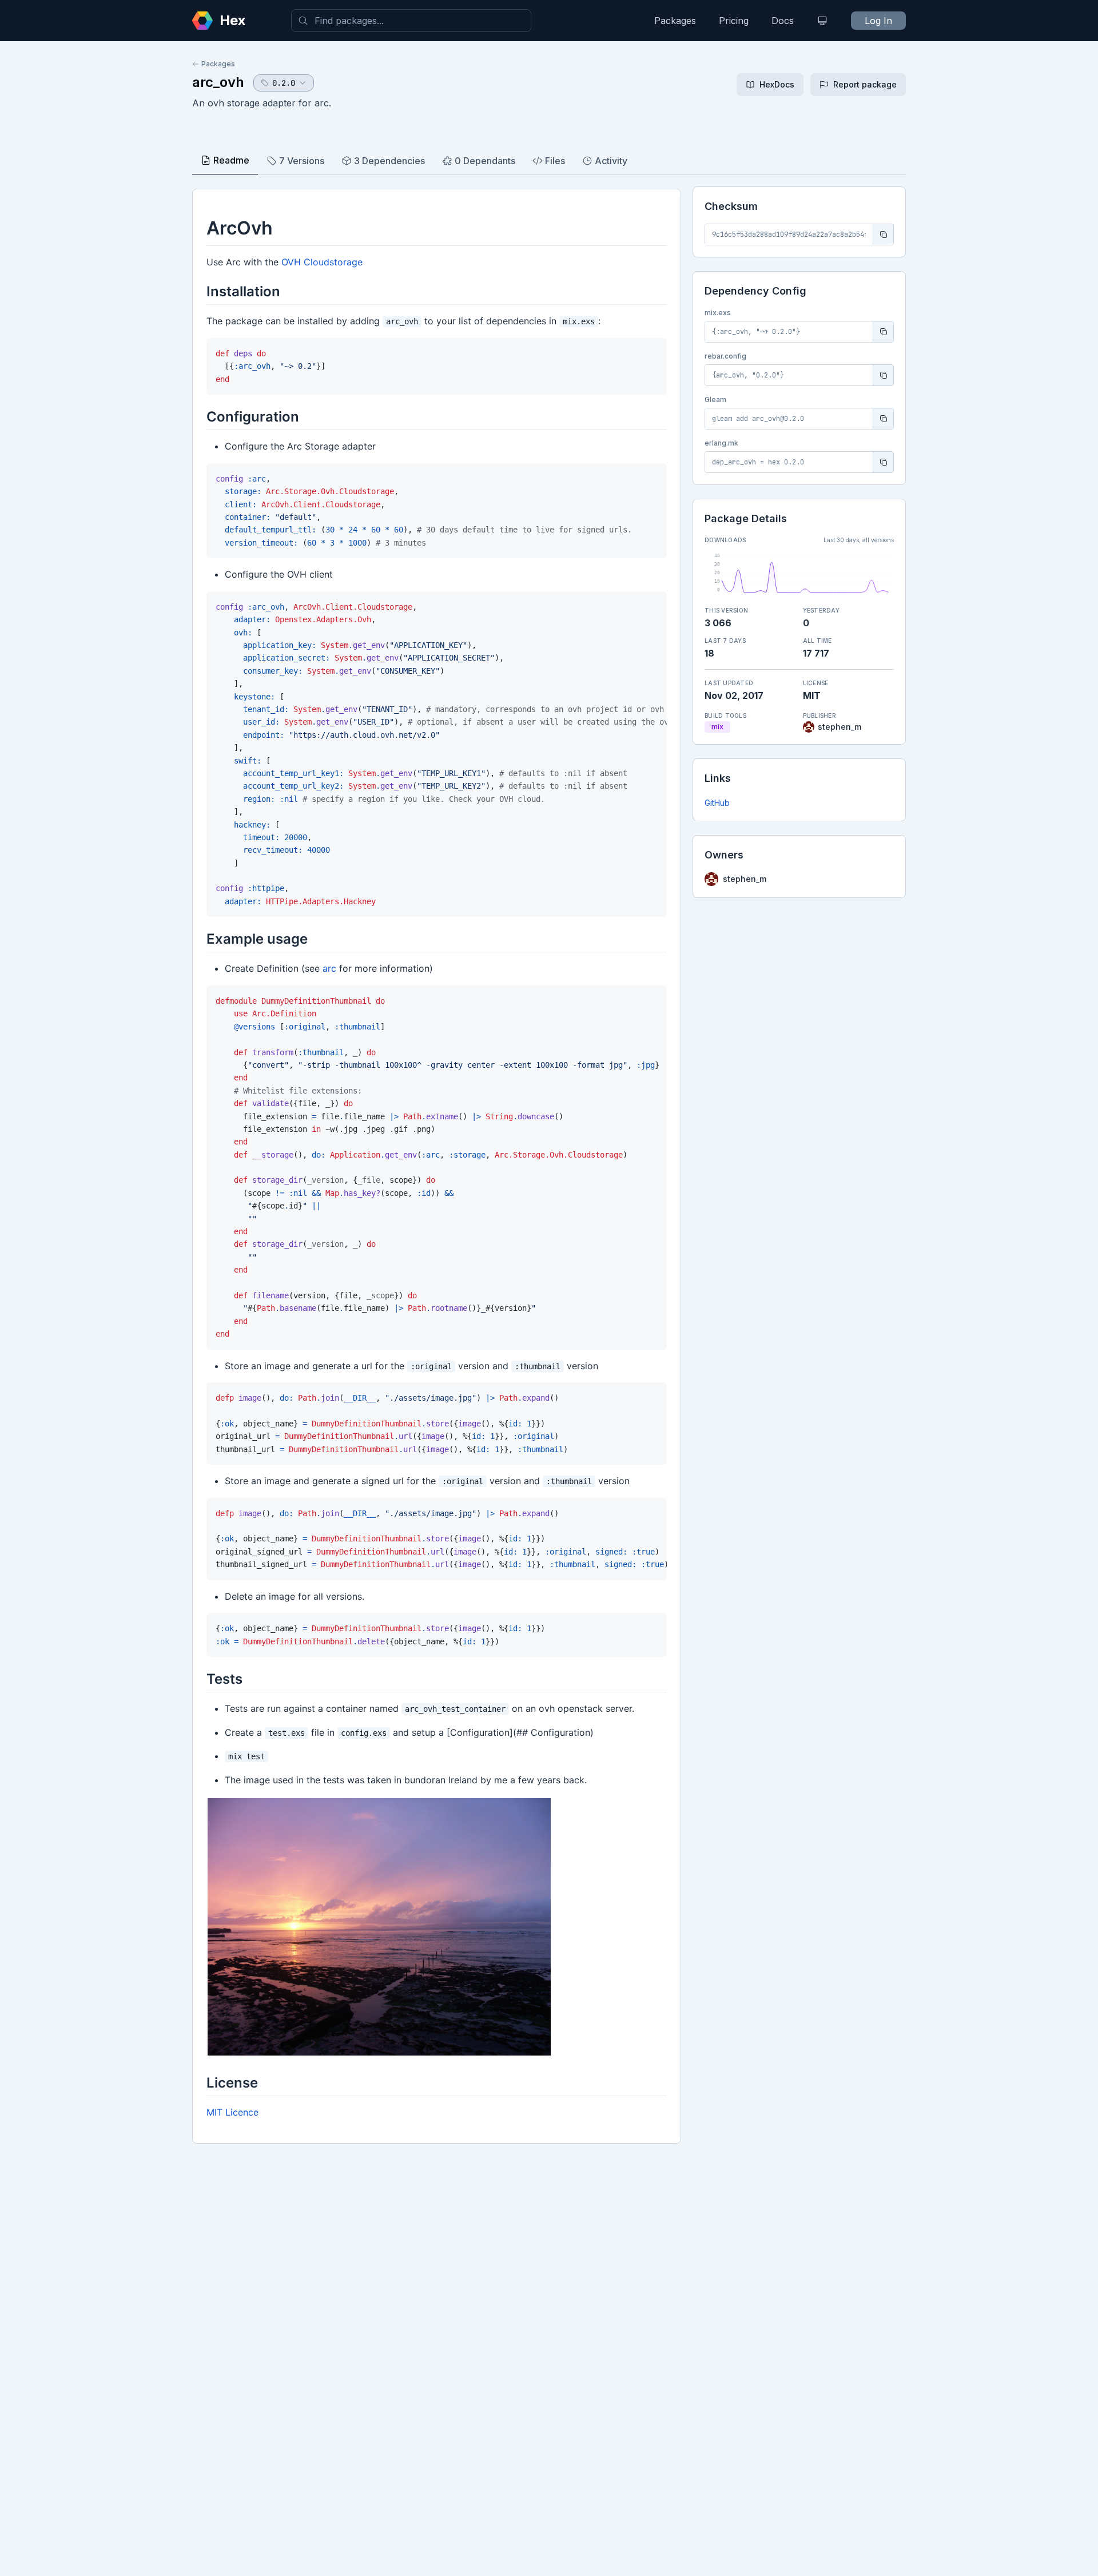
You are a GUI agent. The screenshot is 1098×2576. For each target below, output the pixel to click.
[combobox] (411, 21)
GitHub (717, 803)
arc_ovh (218, 82)
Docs (783, 21)
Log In (878, 21)
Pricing (734, 21)
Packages (675, 21)
